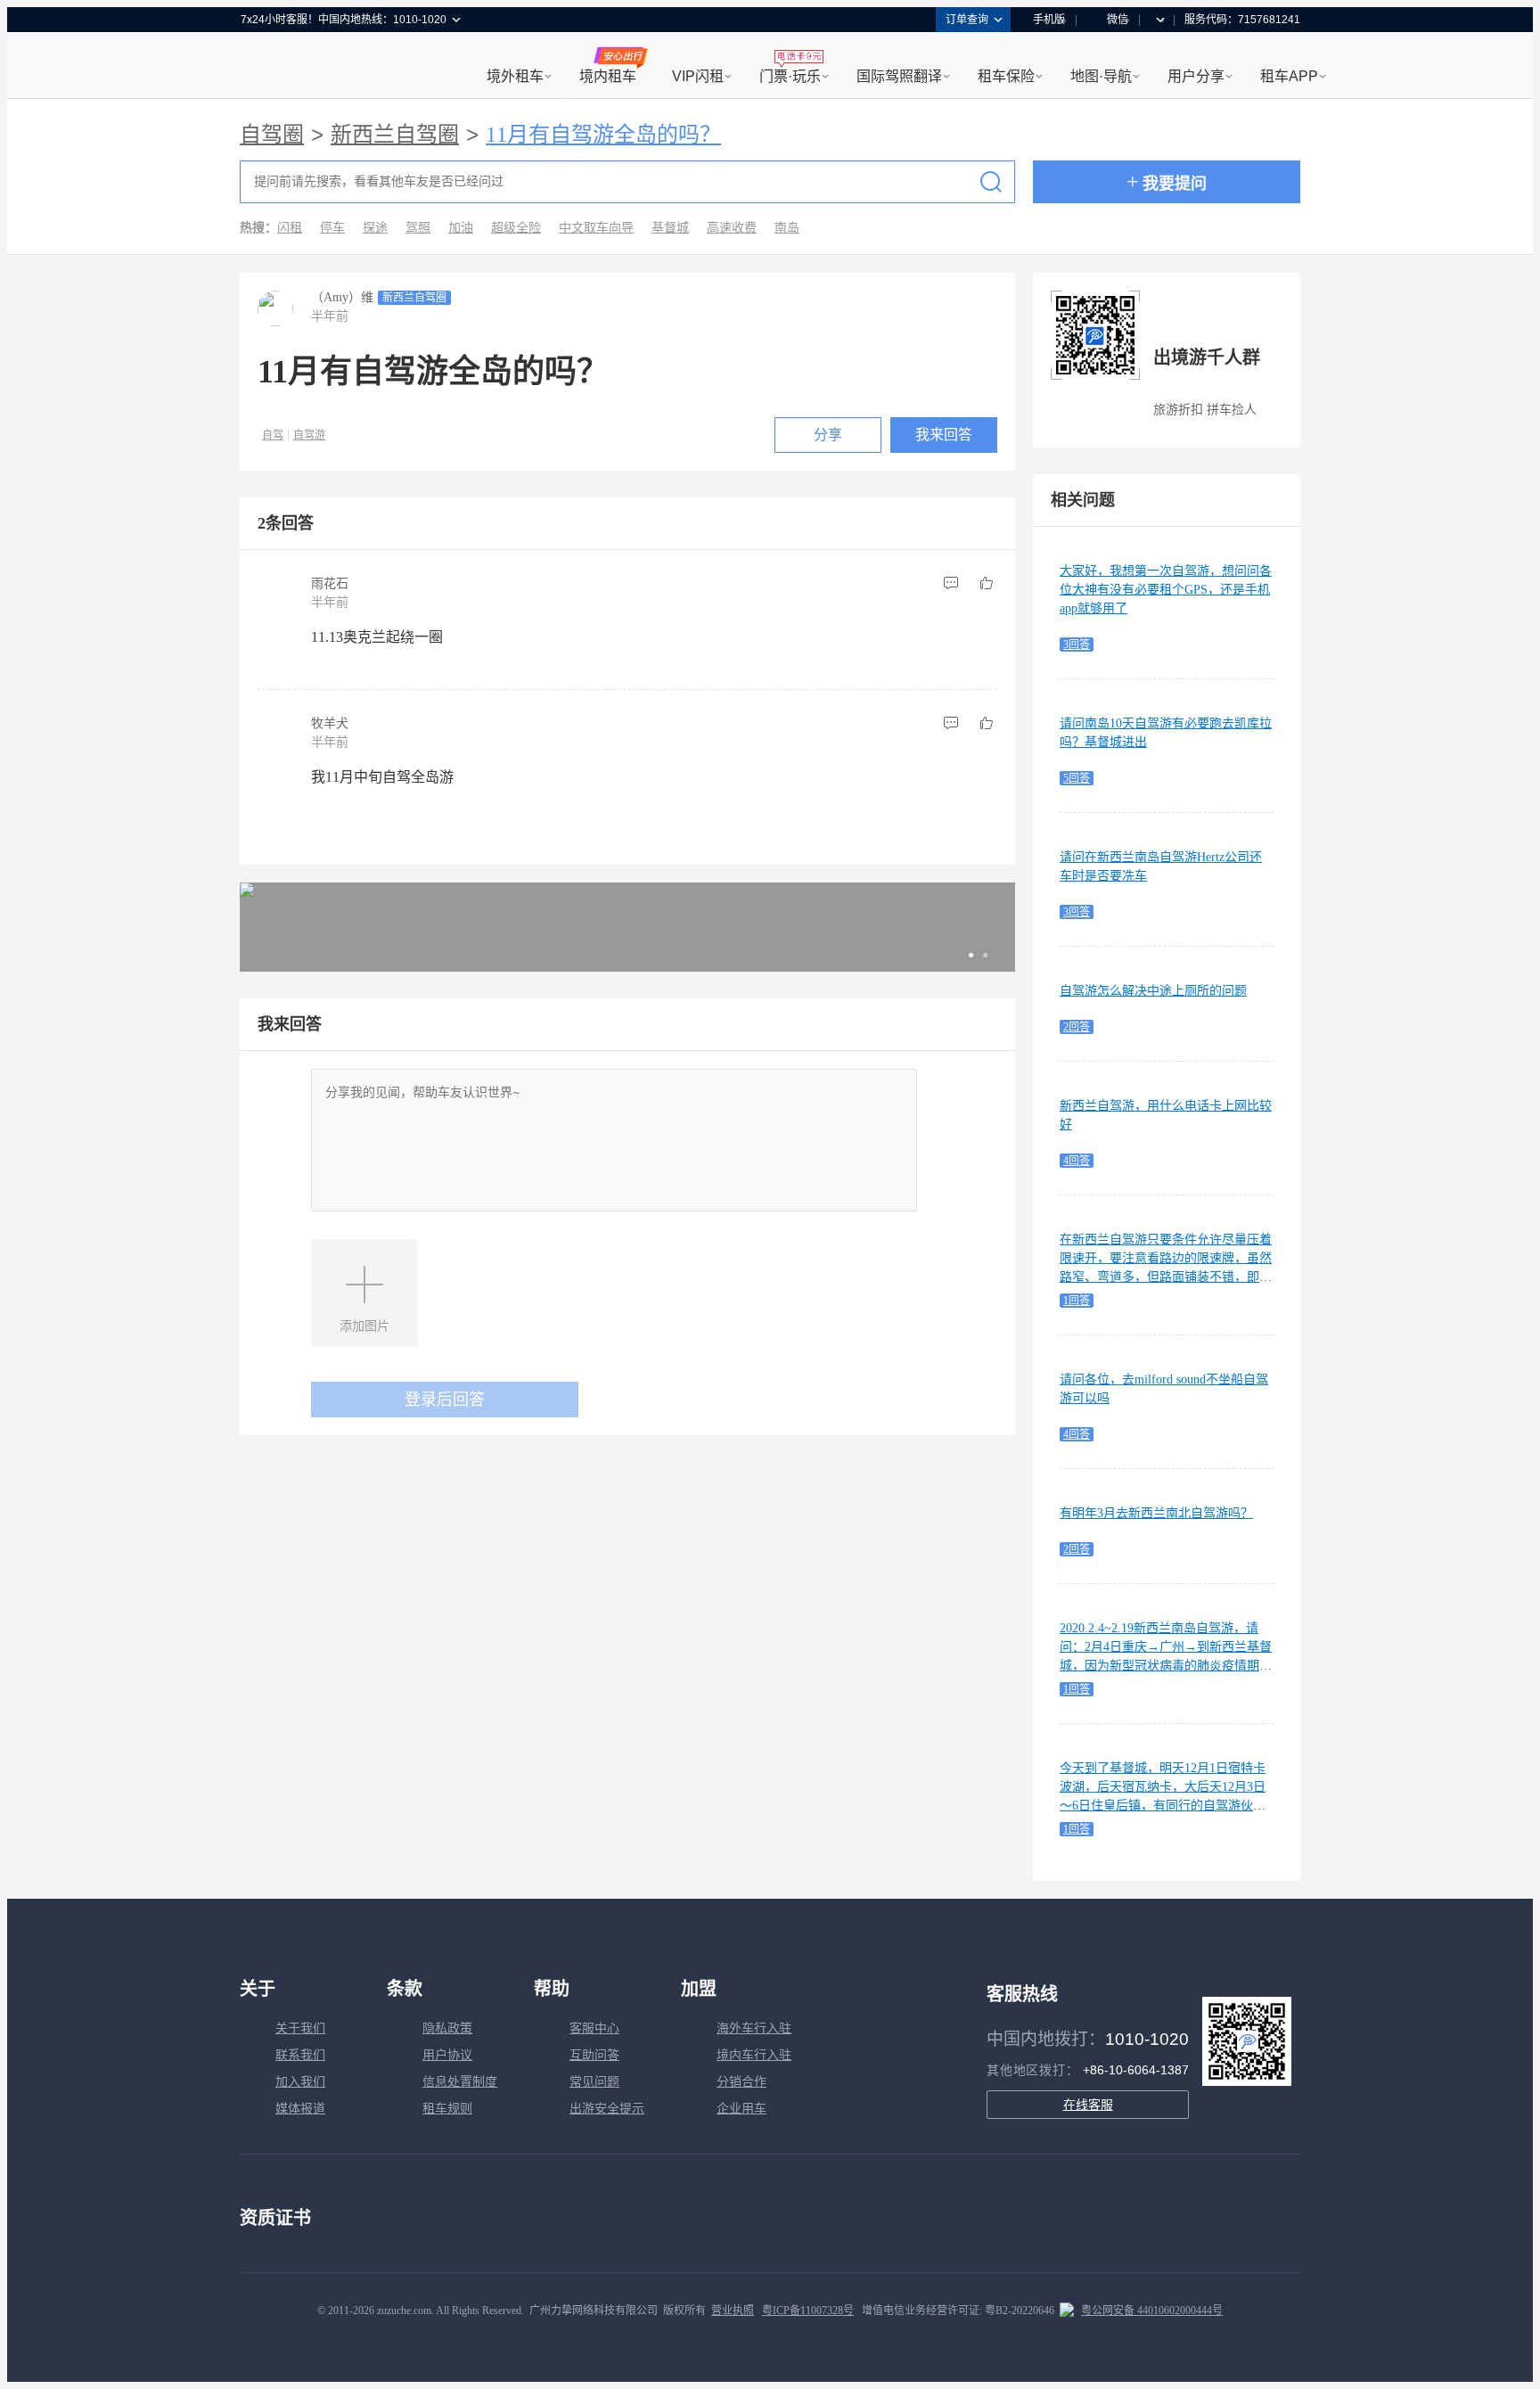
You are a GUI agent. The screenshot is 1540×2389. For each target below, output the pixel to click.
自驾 (273, 435)
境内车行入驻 (754, 2055)
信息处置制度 (460, 2082)
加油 (461, 228)
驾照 (418, 228)
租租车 (263, 67)
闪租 (290, 228)
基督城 (670, 228)
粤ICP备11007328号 (808, 2311)
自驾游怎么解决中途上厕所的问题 (1153, 991)
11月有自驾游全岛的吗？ (603, 135)
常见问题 (594, 2082)
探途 (375, 228)
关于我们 (300, 2028)
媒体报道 (300, 2109)
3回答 (1077, 644)
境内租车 (608, 76)
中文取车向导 (596, 228)
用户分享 (1196, 76)
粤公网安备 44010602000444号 (1152, 2311)
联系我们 (300, 2055)
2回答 (1077, 1027)
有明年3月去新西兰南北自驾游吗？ (1156, 1513)
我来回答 (944, 435)
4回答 (1077, 1161)
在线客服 (1088, 2105)
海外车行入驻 (754, 2028)
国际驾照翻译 (899, 76)
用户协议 (447, 2055)
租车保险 (1006, 76)
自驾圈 (272, 135)
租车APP (1289, 76)
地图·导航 (1101, 76)
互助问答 (594, 2055)
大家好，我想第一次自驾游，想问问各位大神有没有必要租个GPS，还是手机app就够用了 (1166, 590)
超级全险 (516, 228)
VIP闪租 (698, 76)
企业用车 (741, 2109)
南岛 (787, 228)
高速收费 (732, 228)
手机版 (1049, 20)
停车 (332, 228)
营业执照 (733, 2311)
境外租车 (515, 76)
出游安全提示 (607, 2109)
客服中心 (594, 2028)
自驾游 (309, 435)
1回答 (1077, 1301)
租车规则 (447, 2109)
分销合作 (741, 2082)
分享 (828, 435)
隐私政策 (447, 2028)
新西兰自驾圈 (395, 135)
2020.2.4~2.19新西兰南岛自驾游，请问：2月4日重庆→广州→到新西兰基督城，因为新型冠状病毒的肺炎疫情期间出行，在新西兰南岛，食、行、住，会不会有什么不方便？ (1166, 1666)
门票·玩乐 (790, 76)
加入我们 (300, 2082)
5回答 (1077, 778)
